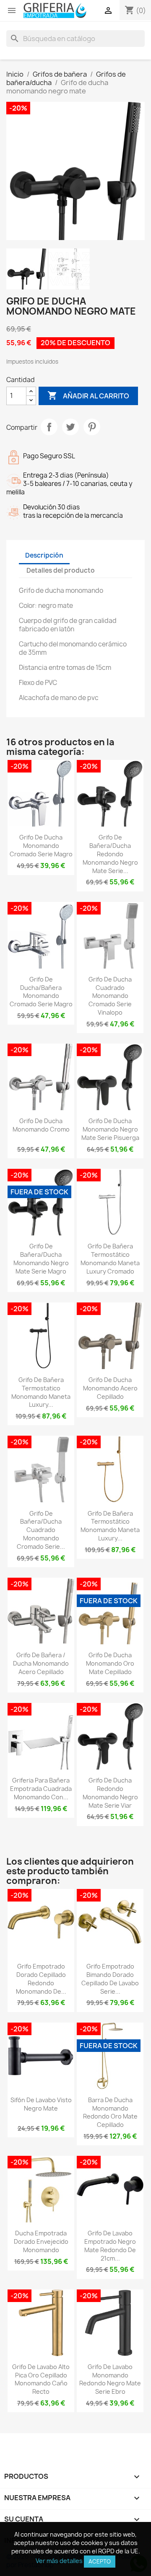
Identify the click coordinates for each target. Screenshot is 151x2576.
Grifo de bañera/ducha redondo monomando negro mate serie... (110, 854)
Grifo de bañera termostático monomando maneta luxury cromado (110, 1258)
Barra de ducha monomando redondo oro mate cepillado (110, 2112)
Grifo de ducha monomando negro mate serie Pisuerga (110, 1129)
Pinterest (92, 427)
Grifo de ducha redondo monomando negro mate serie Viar (110, 1793)
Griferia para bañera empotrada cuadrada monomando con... (41, 1789)
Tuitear (70, 427)
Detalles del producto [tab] (61, 570)
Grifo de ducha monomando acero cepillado (110, 1388)
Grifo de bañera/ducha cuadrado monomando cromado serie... (41, 1530)
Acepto (100, 2561)
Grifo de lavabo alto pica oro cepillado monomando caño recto (41, 2379)
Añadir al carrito (88, 395)
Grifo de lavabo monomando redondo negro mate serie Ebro (110, 2379)
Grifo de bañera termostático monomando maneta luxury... (110, 1526)
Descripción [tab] (44, 555)
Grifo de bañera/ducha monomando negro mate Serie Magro (41, 1258)
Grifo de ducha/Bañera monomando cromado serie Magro (41, 992)
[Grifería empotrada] (55, 10)
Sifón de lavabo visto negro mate (41, 2104)
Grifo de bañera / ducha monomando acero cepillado (41, 1663)
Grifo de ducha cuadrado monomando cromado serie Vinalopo (110, 996)
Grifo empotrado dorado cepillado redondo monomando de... (41, 1979)
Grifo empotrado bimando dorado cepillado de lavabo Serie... (110, 1979)
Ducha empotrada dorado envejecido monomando (41, 2241)
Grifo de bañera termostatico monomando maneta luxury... (41, 1392)
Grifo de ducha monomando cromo (41, 1125)
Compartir (49, 427)
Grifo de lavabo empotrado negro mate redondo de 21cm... (110, 2245)
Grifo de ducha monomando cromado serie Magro (41, 846)
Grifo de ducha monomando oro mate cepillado (110, 1663)
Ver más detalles (59, 2561)
